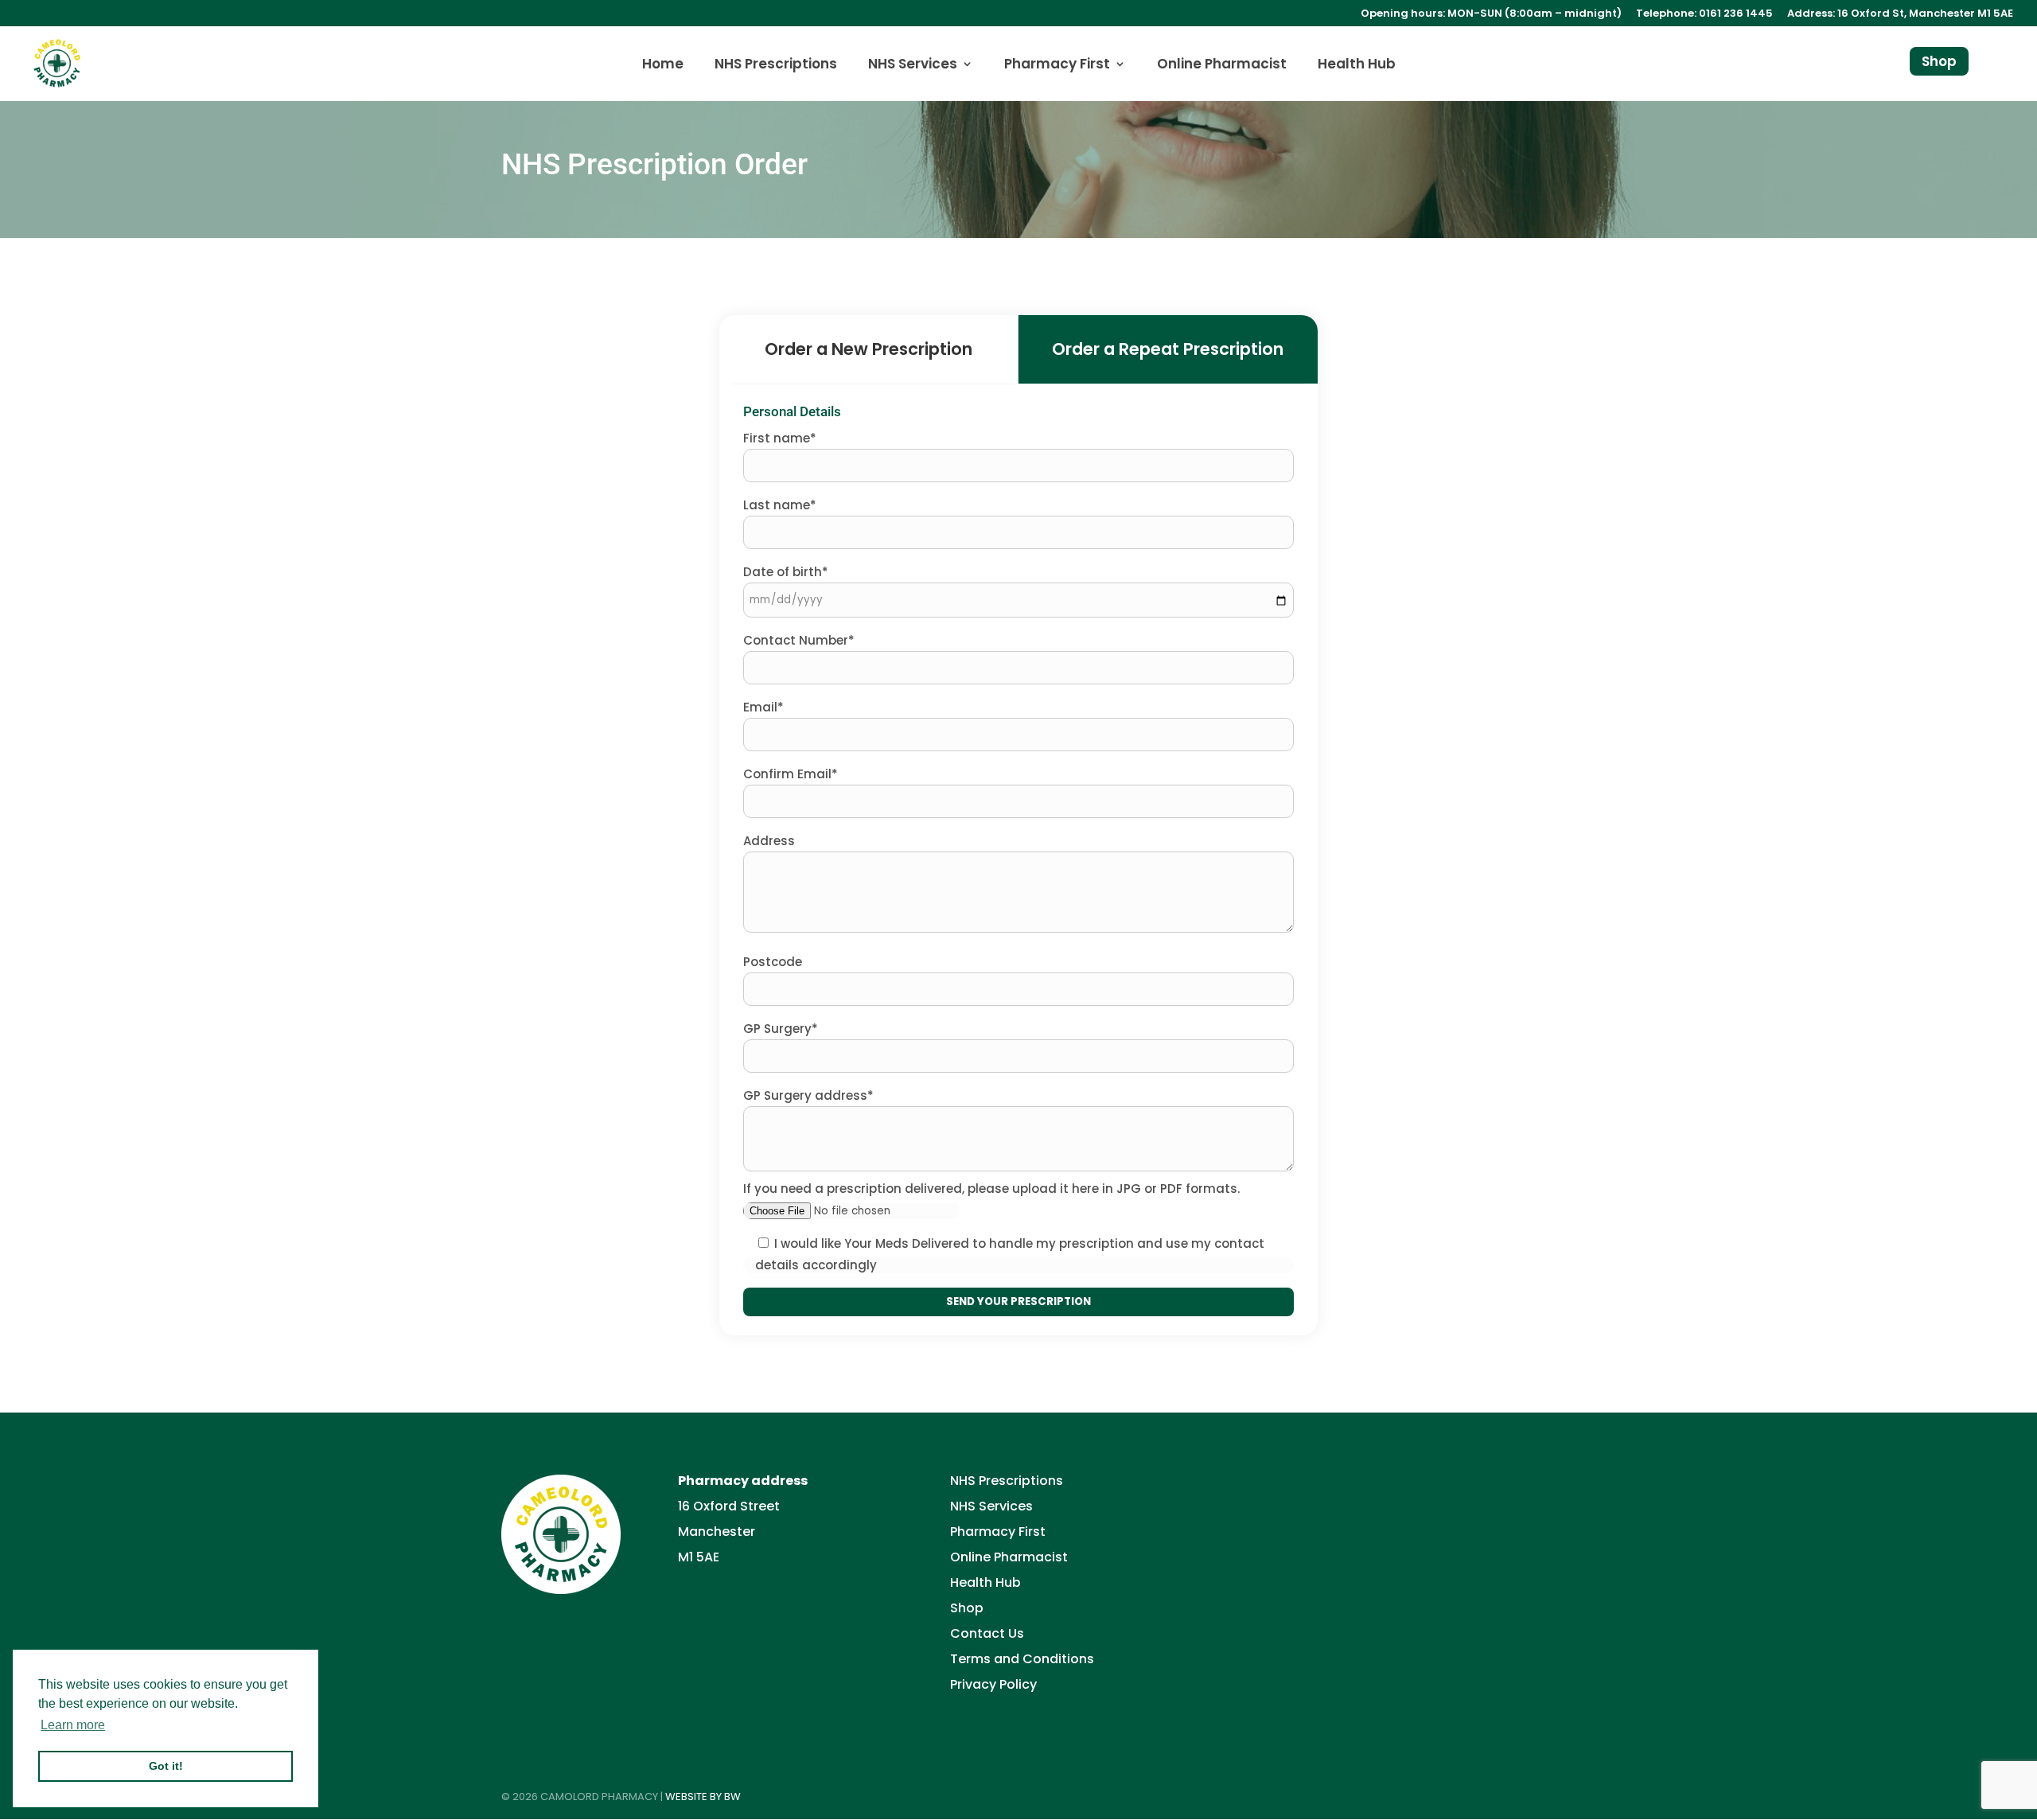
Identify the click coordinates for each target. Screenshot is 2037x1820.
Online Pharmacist (1222, 66)
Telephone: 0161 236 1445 (1704, 14)
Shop (1939, 61)
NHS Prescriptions (776, 66)
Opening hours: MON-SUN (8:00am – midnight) (1491, 14)
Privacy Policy (993, 1684)
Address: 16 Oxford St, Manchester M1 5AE (1900, 14)
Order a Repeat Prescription (1168, 349)
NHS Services (913, 66)
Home (663, 66)
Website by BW (703, 1797)
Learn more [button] (73, 1725)
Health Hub (1357, 66)
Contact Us (987, 1633)
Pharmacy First (1057, 66)
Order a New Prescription (869, 349)
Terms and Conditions (1022, 1659)
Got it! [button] (166, 1766)
